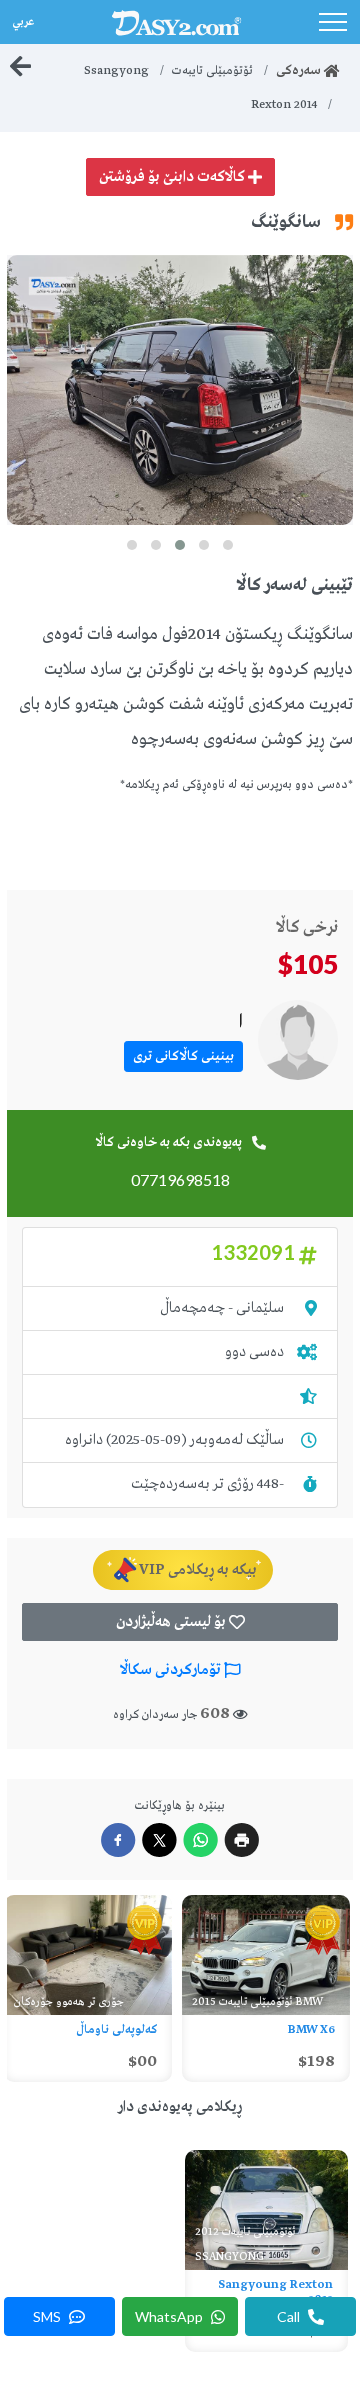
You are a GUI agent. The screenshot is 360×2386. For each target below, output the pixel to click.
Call (290, 2316)
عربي (21, 19)
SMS (48, 2316)
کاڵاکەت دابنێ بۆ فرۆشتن (173, 177)
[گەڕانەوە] (20, 66)
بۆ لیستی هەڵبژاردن (172, 1622)
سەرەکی (300, 70)
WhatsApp (170, 2316)
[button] (228, 545)
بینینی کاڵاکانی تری (183, 1056)
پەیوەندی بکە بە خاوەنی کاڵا (168, 1142)
